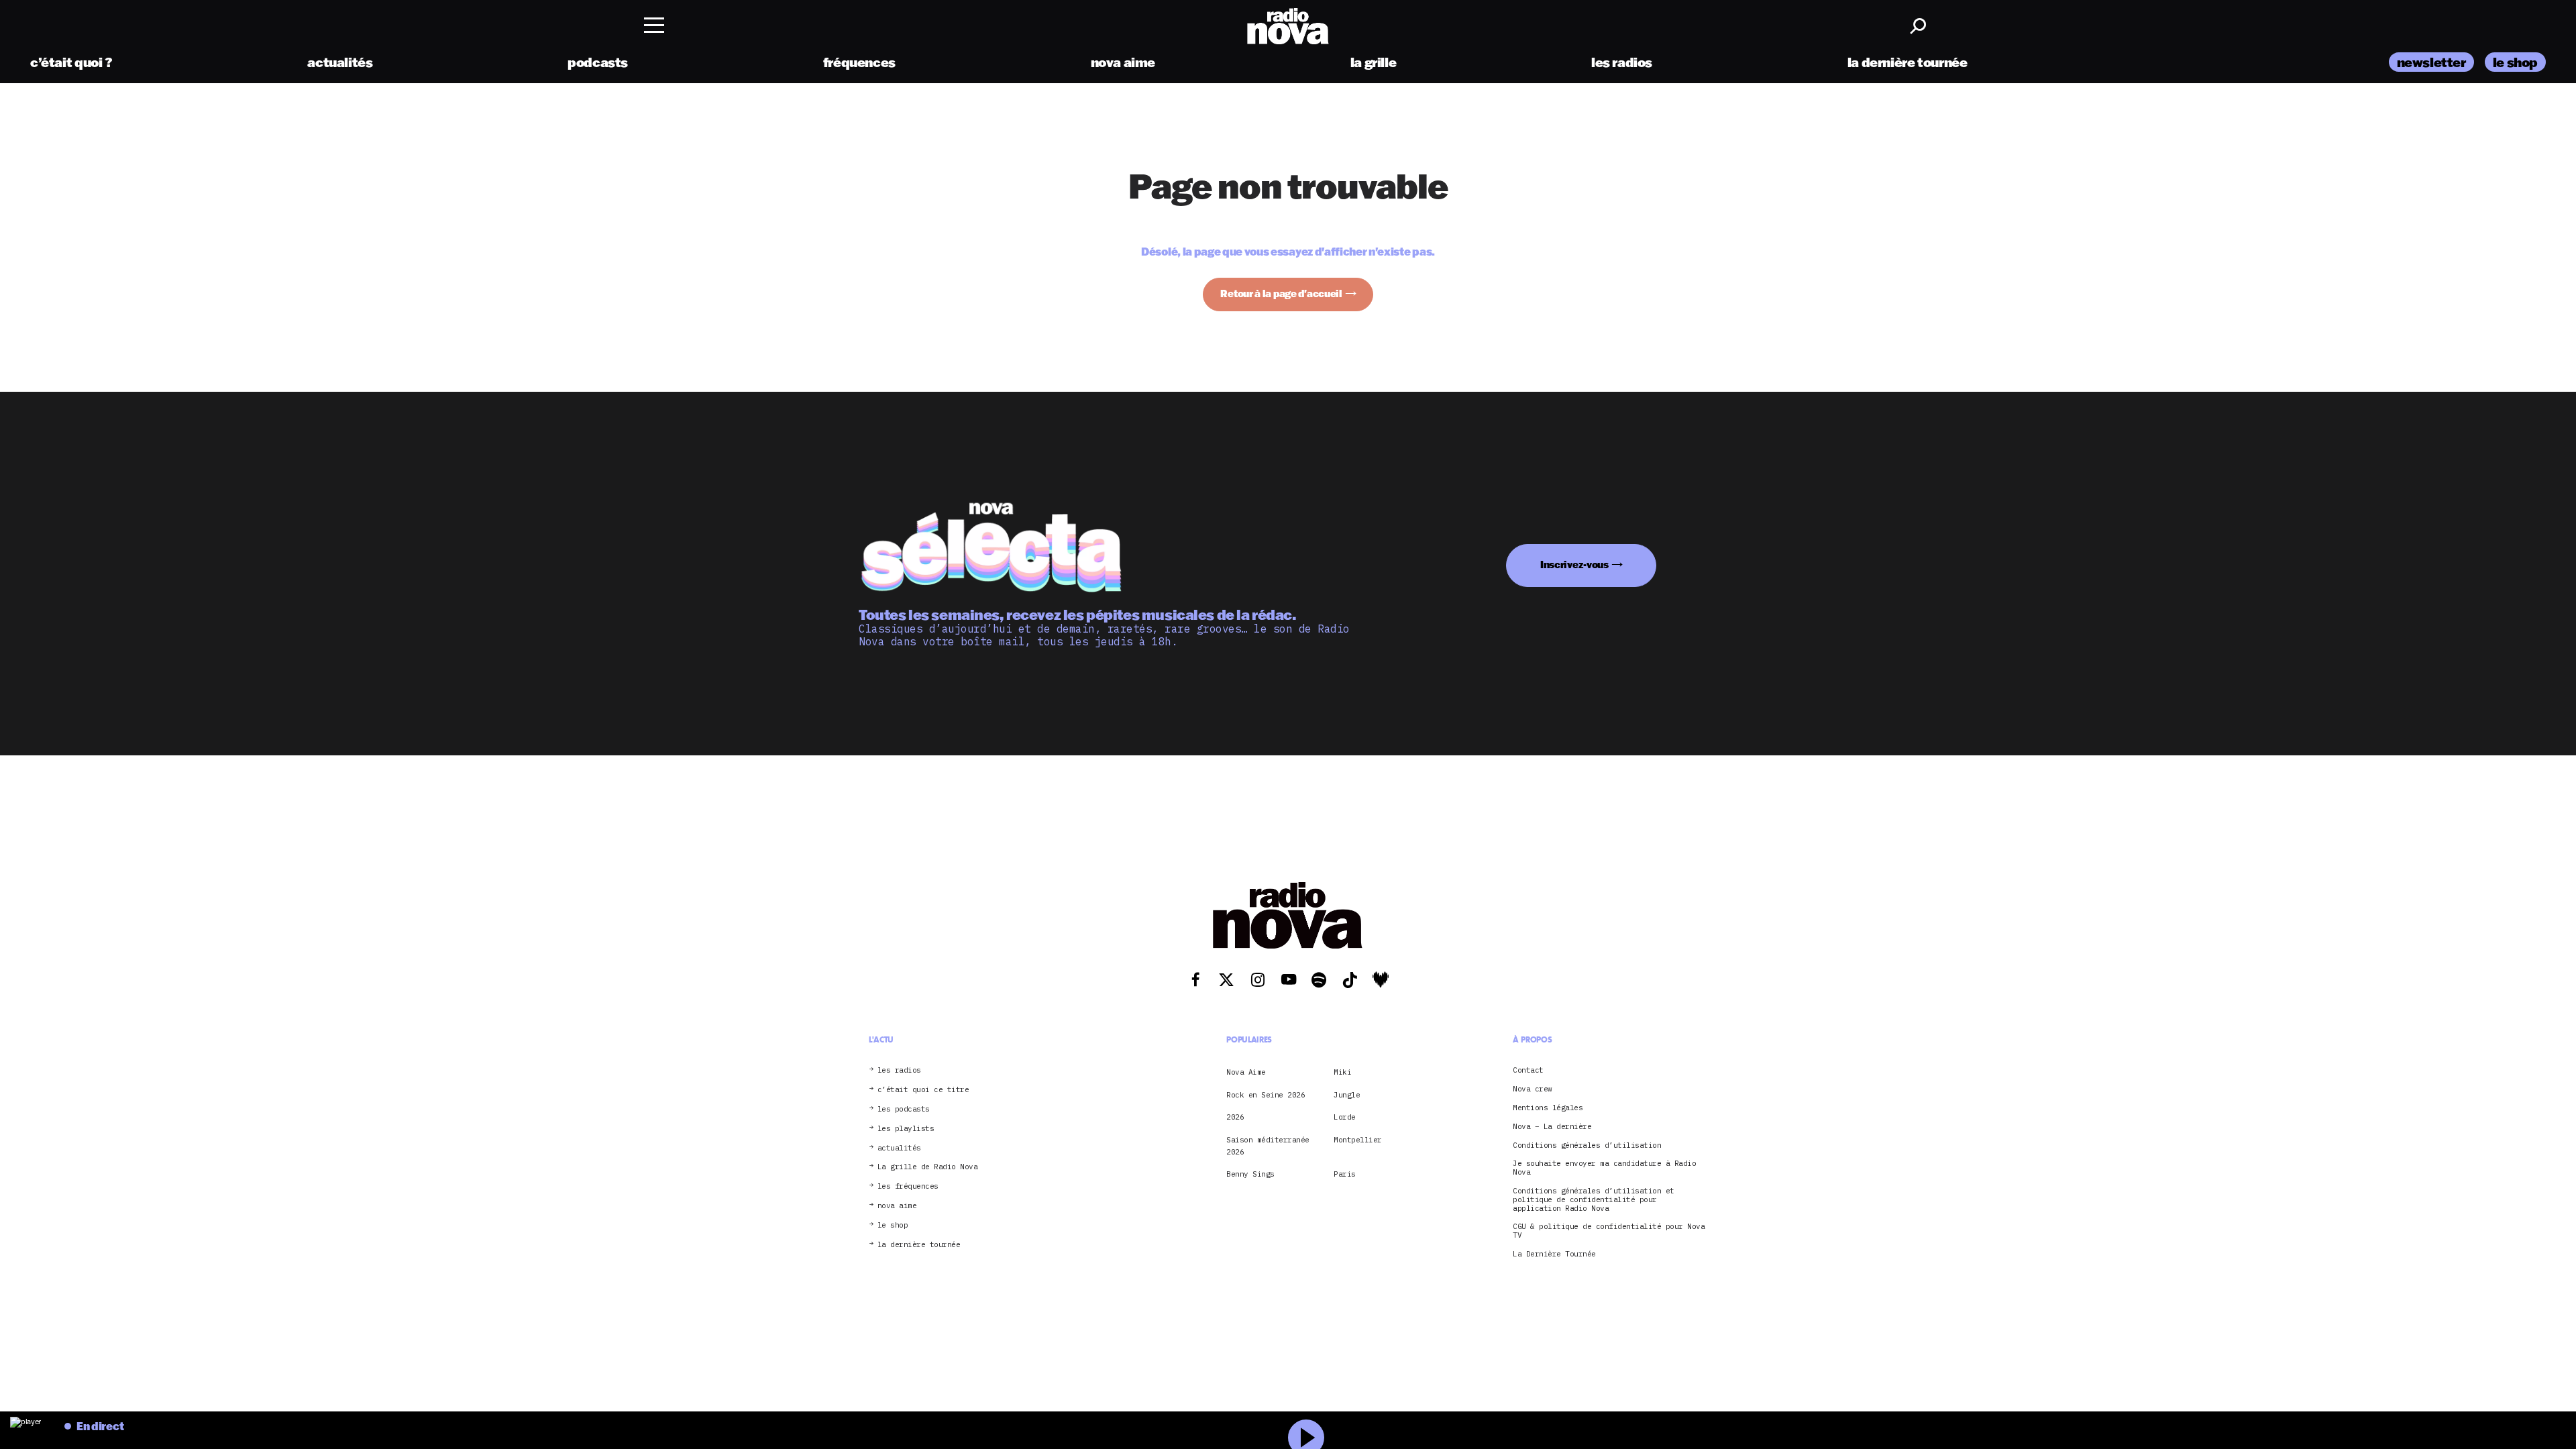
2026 (1235, 1117)
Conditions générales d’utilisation (1587, 1145)
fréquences (859, 62)
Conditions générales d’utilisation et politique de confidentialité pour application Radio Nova (1594, 1199)
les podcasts (904, 1109)
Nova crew (1533, 1089)
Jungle (1347, 1095)
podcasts (598, 62)
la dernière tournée (1908, 62)
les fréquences (908, 1186)
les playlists (906, 1129)
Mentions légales (1548, 1108)
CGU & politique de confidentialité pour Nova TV (1609, 1231)
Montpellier (1358, 1140)
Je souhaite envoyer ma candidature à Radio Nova (1604, 1168)
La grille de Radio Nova (928, 1167)
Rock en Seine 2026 (1266, 1095)
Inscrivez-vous (1574, 565)
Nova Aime (1246, 1072)
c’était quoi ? (71, 62)
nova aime (1123, 62)
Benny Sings (1250, 1174)
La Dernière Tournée (1554, 1254)
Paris (1345, 1174)
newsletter (2431, 62)
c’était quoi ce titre (923, 1090)
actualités (340, 62)
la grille (1374, 62)
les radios (1622, 62)
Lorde (1345, 1117)
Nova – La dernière (1552, 1127)
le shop (2515, 62)
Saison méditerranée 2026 (1268, 1146)
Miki (1342, 1072)
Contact (1528, 1070)
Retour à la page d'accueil (1281, 293)
